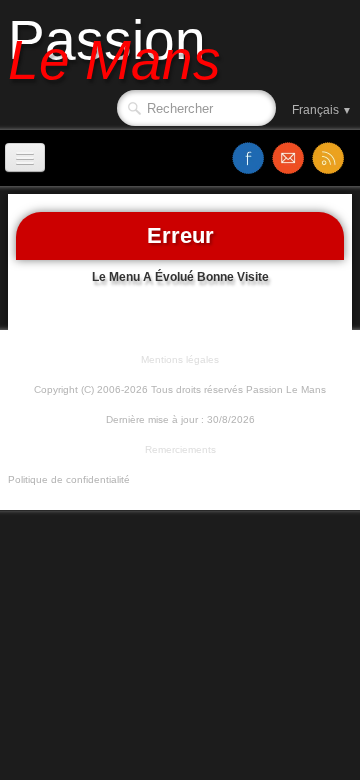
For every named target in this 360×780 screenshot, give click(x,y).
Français (322, 110)
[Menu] (25, 157)
